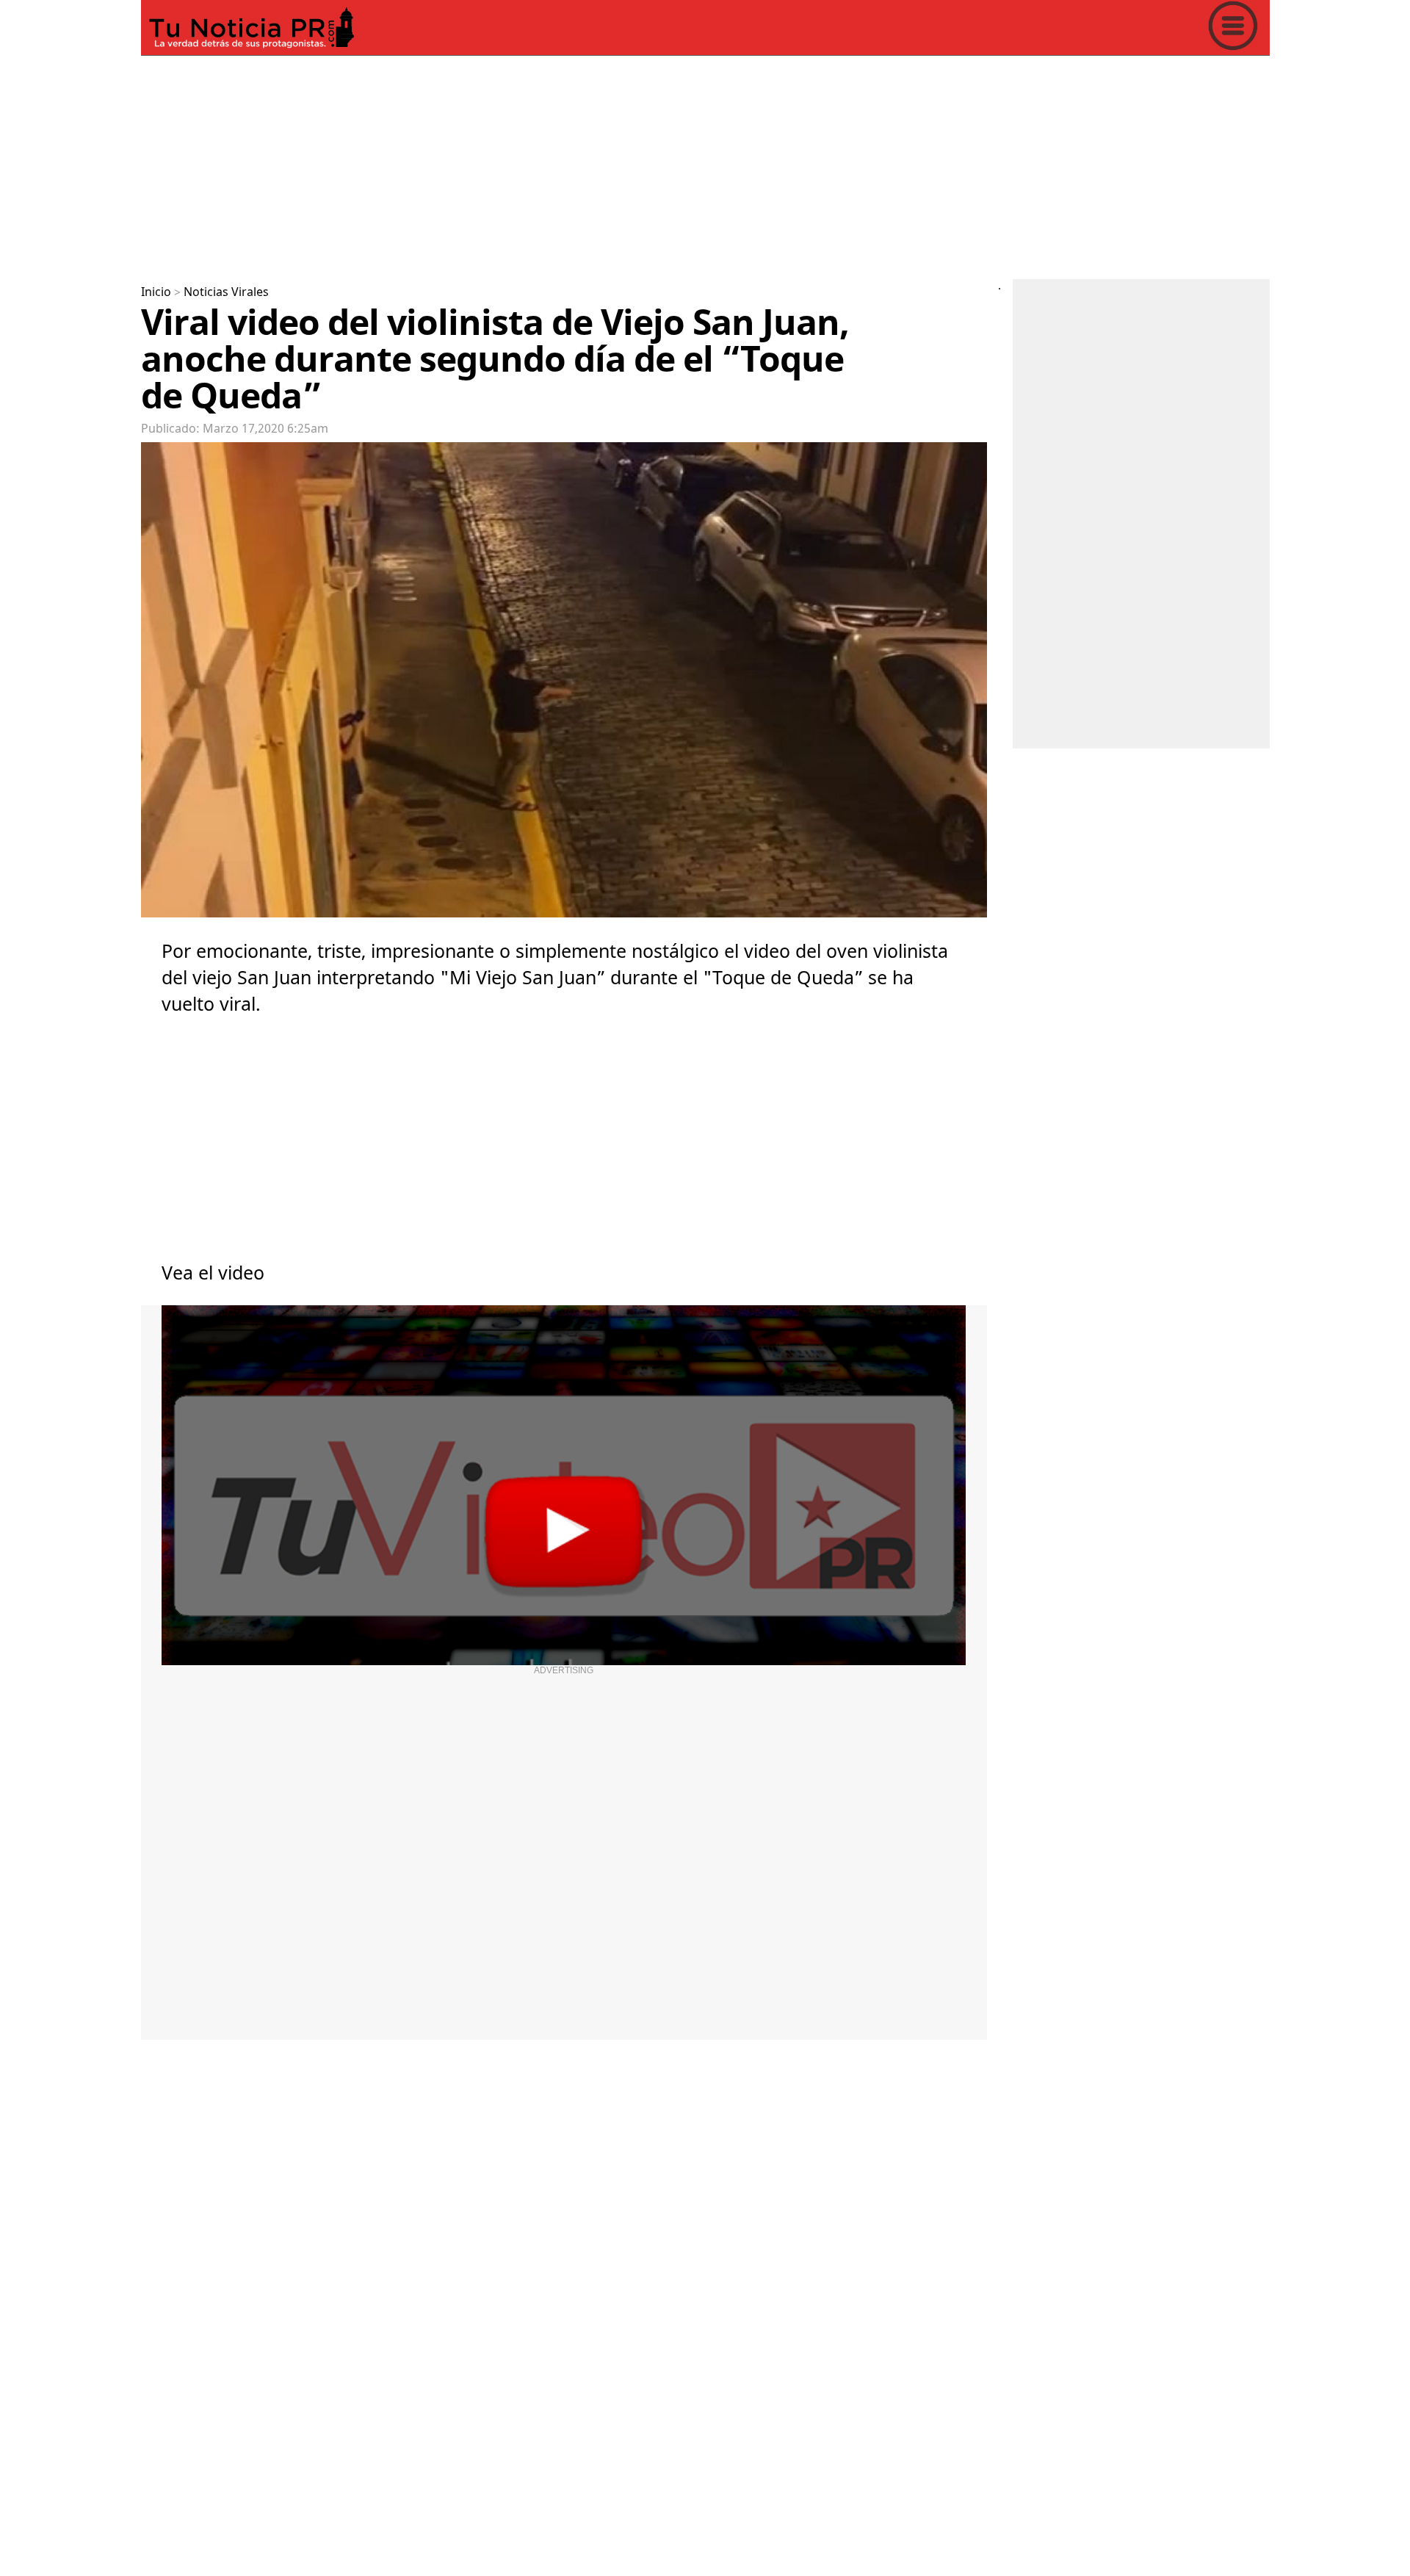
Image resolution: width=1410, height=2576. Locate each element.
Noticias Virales (226, 292)
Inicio (156, 292)
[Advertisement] (582, 165)
